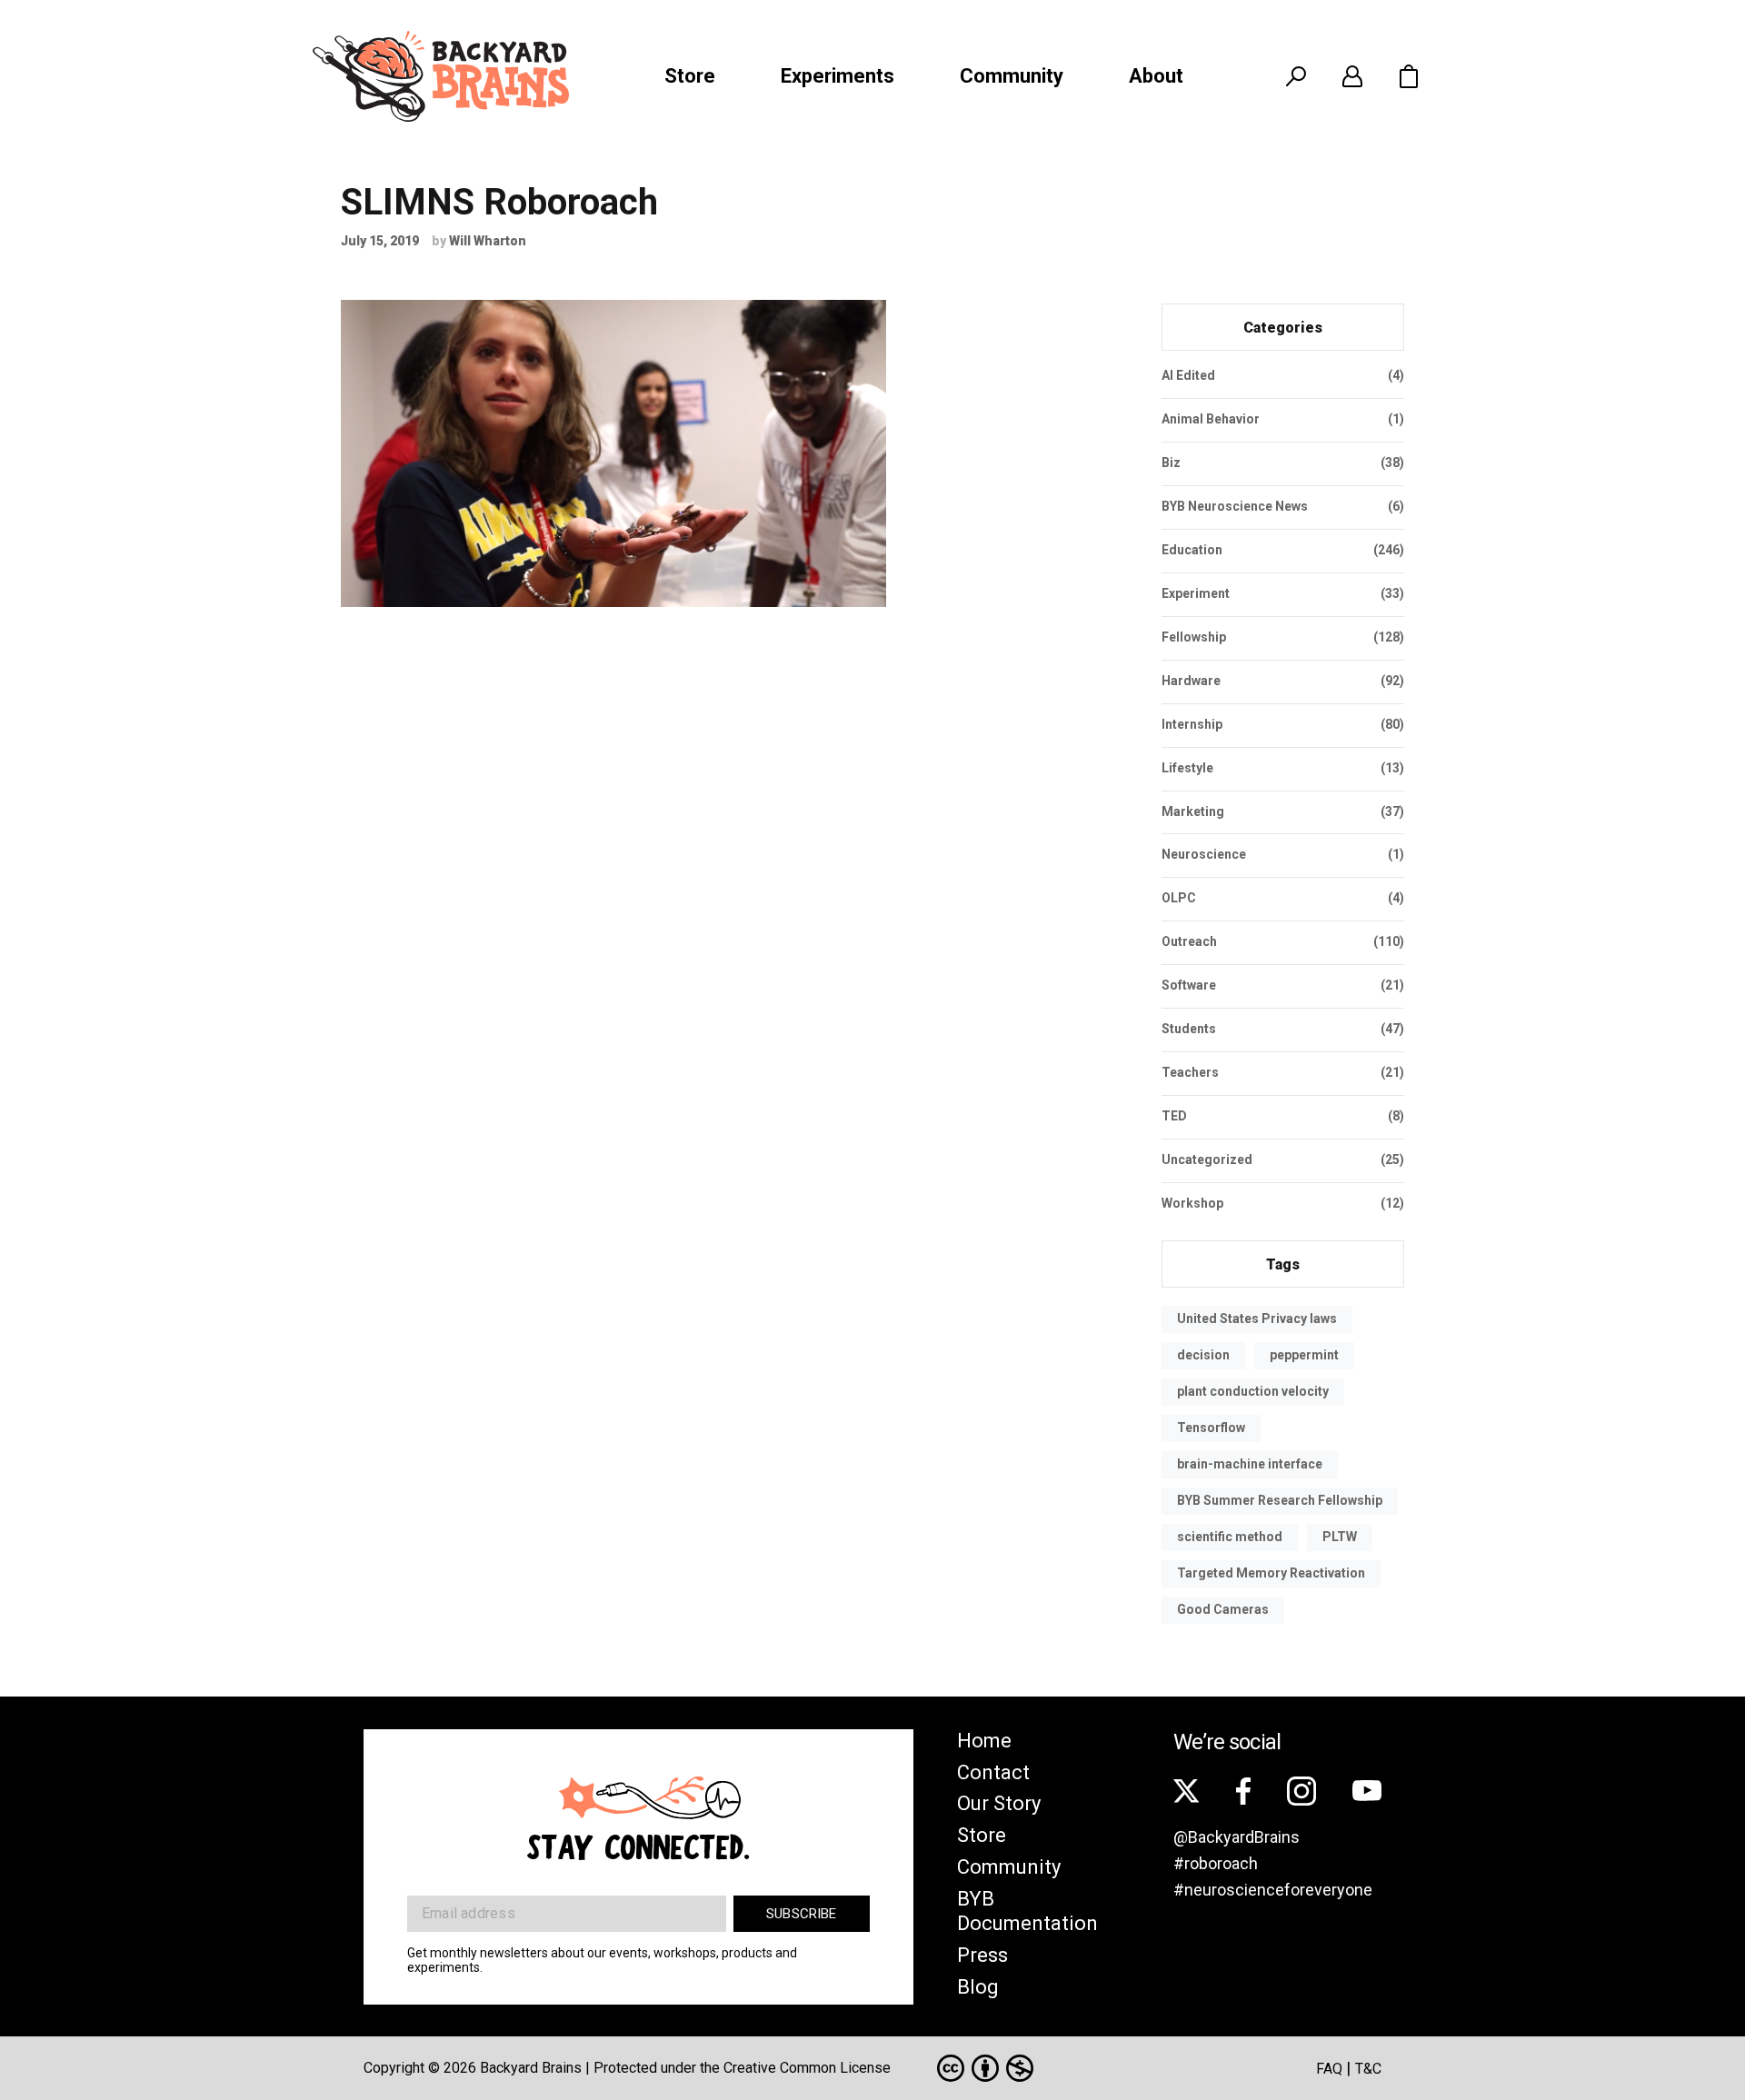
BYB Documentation (1027, 1911)
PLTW (1340, 1537)
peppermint (1304, 1355)
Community (1012, 76)
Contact (993, 1772)
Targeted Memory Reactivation (1271, 1573)
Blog (978, 1987)
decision (1203, 1355)
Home (984, 1741)
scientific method (1230, 1537)
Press (982, 1955)
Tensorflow (1211, 1428)
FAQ (1329, 2069)
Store (690, 76)
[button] (1409, 76)
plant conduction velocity (1253, 1391)
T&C (1368, 2069)
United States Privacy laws (1257, 1319)
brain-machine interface (1250, 1464)
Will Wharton (488, 241)
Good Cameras (1223, 1609)
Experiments (838, 76)
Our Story (999, 1803)
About (1156, 76)
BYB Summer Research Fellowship (1280, 1500)
